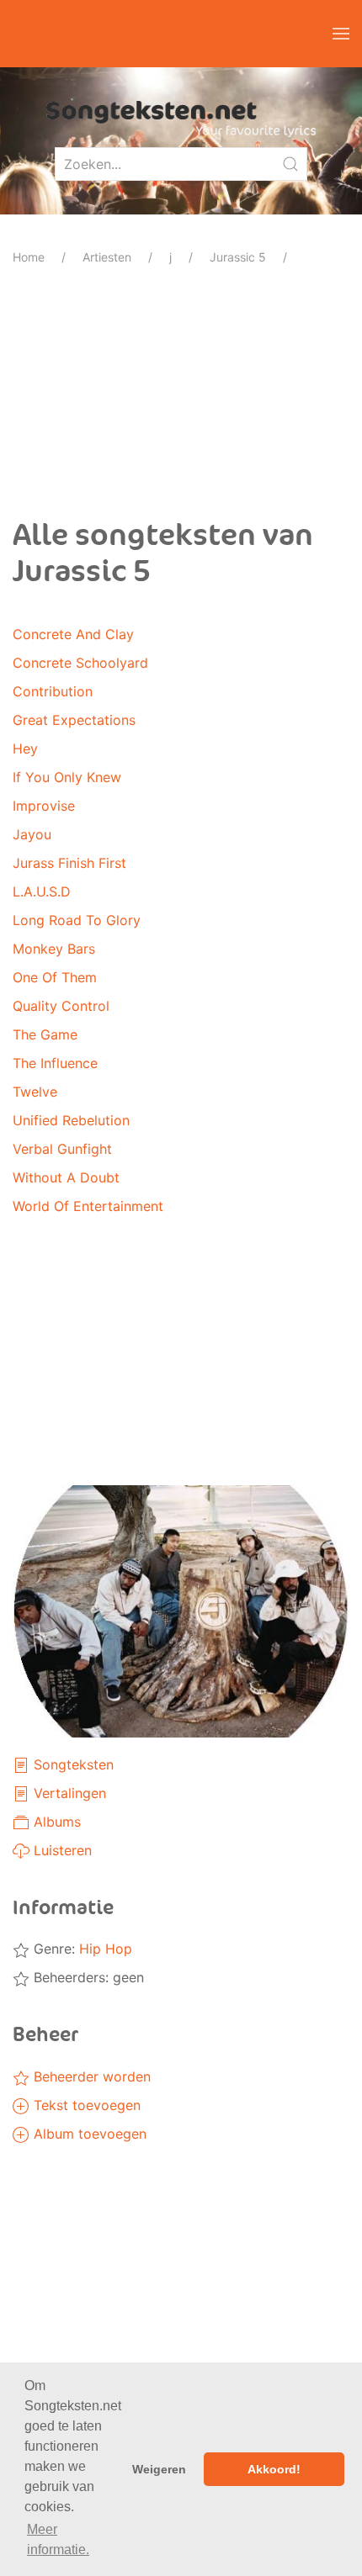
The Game (45, 1034)
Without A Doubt (66, 1177)
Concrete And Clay (73, 634)
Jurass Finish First (69, 863)
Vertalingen (68, 1793)
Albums (55, 1822)
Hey (25, 748)
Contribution (53, 691)
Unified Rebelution (71, 1120)
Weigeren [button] (159, 2469)
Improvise (44, 806)
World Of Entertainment (88, 1206)
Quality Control (61, 1006)
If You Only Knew (67, 777)
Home (29, 257)
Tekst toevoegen (85, 2105)
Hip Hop (106, 1949)
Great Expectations (74, 720)
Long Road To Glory (77, 920)
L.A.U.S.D (42, 891)
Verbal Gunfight (62, 1149)
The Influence (55, 1063)
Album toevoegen (88, 2134)
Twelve (35, 1092)
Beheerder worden (90, 2076)
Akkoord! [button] (274, 2469)
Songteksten (72, 1764)
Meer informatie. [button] (58, 2539)
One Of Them (55, 977)
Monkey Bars (54, 949)
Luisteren (61, 1850)
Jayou (32, 834)
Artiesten (107, 257)
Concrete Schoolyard (80, 663)
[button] (341, 34)
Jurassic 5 (238, 257)
